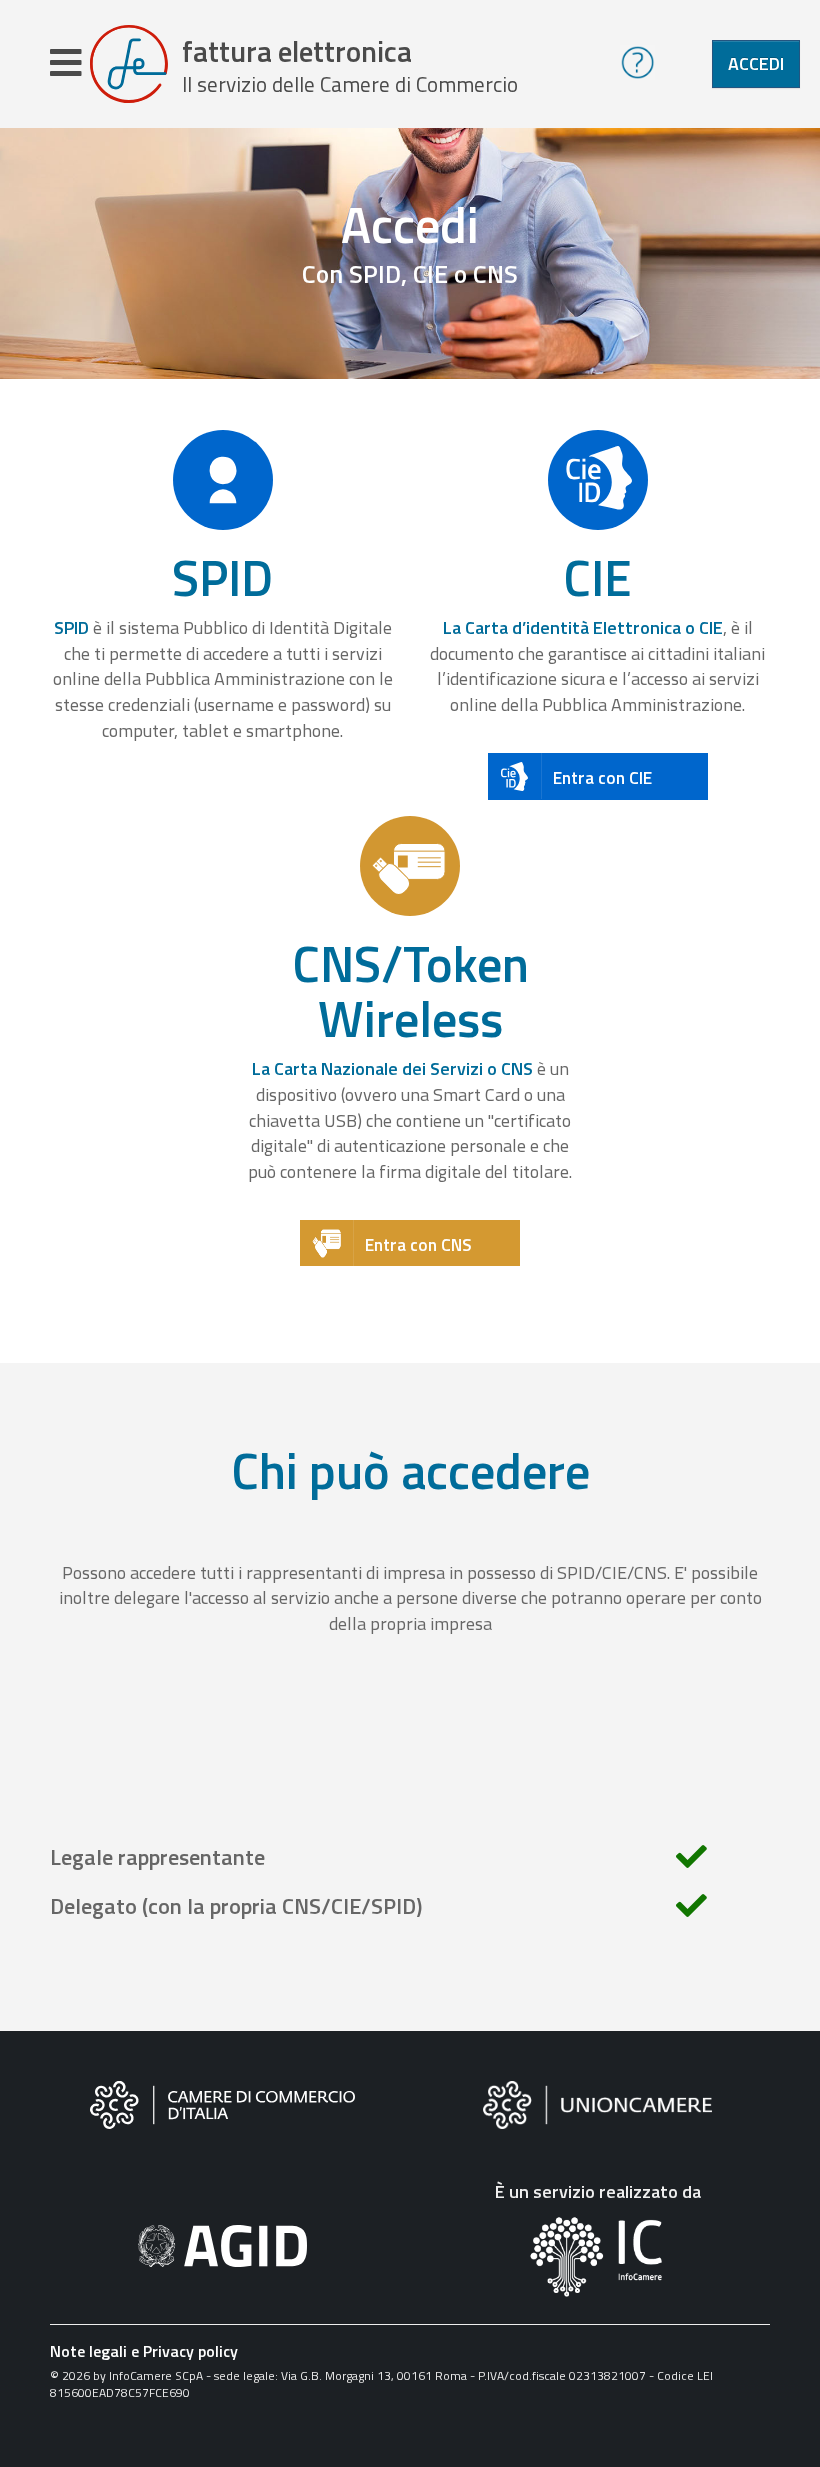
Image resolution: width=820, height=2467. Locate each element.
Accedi (756, 63)
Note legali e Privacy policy (144, 2351)
